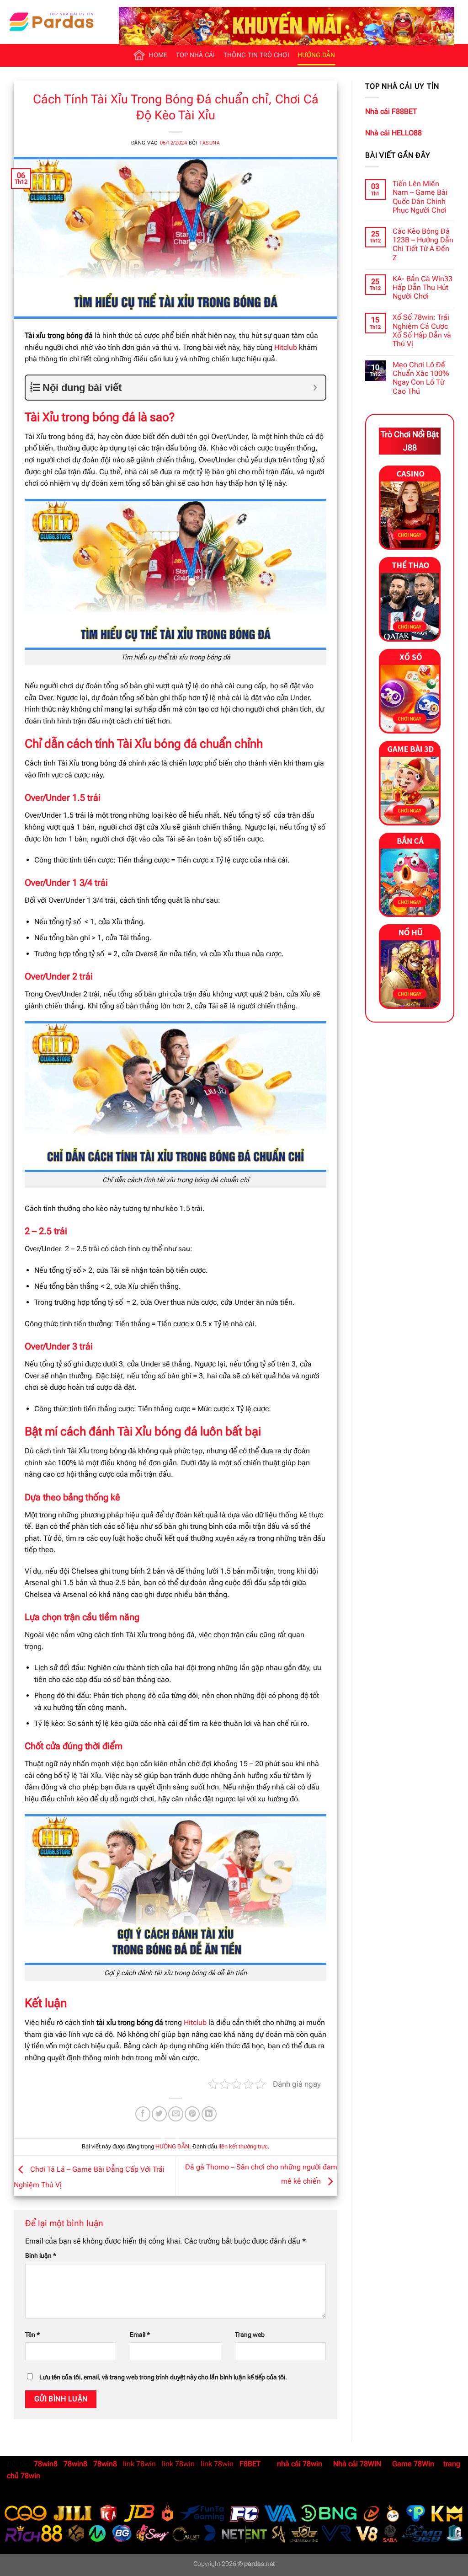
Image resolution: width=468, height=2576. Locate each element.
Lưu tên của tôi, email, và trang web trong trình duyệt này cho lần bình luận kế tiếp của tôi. (163, 2377)
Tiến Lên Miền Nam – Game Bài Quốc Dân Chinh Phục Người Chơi (420, 197)
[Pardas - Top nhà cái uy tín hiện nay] (53, 22)
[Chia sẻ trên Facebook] (143, 2114)
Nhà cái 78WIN (357, 2464)
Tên (32, 2335)
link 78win (139, 2464)
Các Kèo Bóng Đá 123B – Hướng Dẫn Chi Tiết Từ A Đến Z (423, 244)
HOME (158, 55)
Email (140, 2335)
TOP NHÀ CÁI (196, 55)
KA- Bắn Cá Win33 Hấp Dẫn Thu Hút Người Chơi (423, 287)
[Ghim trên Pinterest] (192, 2114)
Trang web (250, 2335)
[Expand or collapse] (315, 388)
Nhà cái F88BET (391, 111)
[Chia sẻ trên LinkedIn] (209, 2114)
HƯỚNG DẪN (316, 55)
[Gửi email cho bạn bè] (176, 2114)
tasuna (210, 143)
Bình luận (41, 2256)
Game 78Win (413, 2464)
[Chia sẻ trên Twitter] (159, 2114)
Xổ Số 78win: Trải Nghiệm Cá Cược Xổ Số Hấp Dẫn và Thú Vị (422, 330)
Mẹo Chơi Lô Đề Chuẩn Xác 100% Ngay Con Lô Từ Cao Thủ (421, 378)
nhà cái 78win (300, 2464)
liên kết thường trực (243, 2146)
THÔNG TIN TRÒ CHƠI (256, 55)
